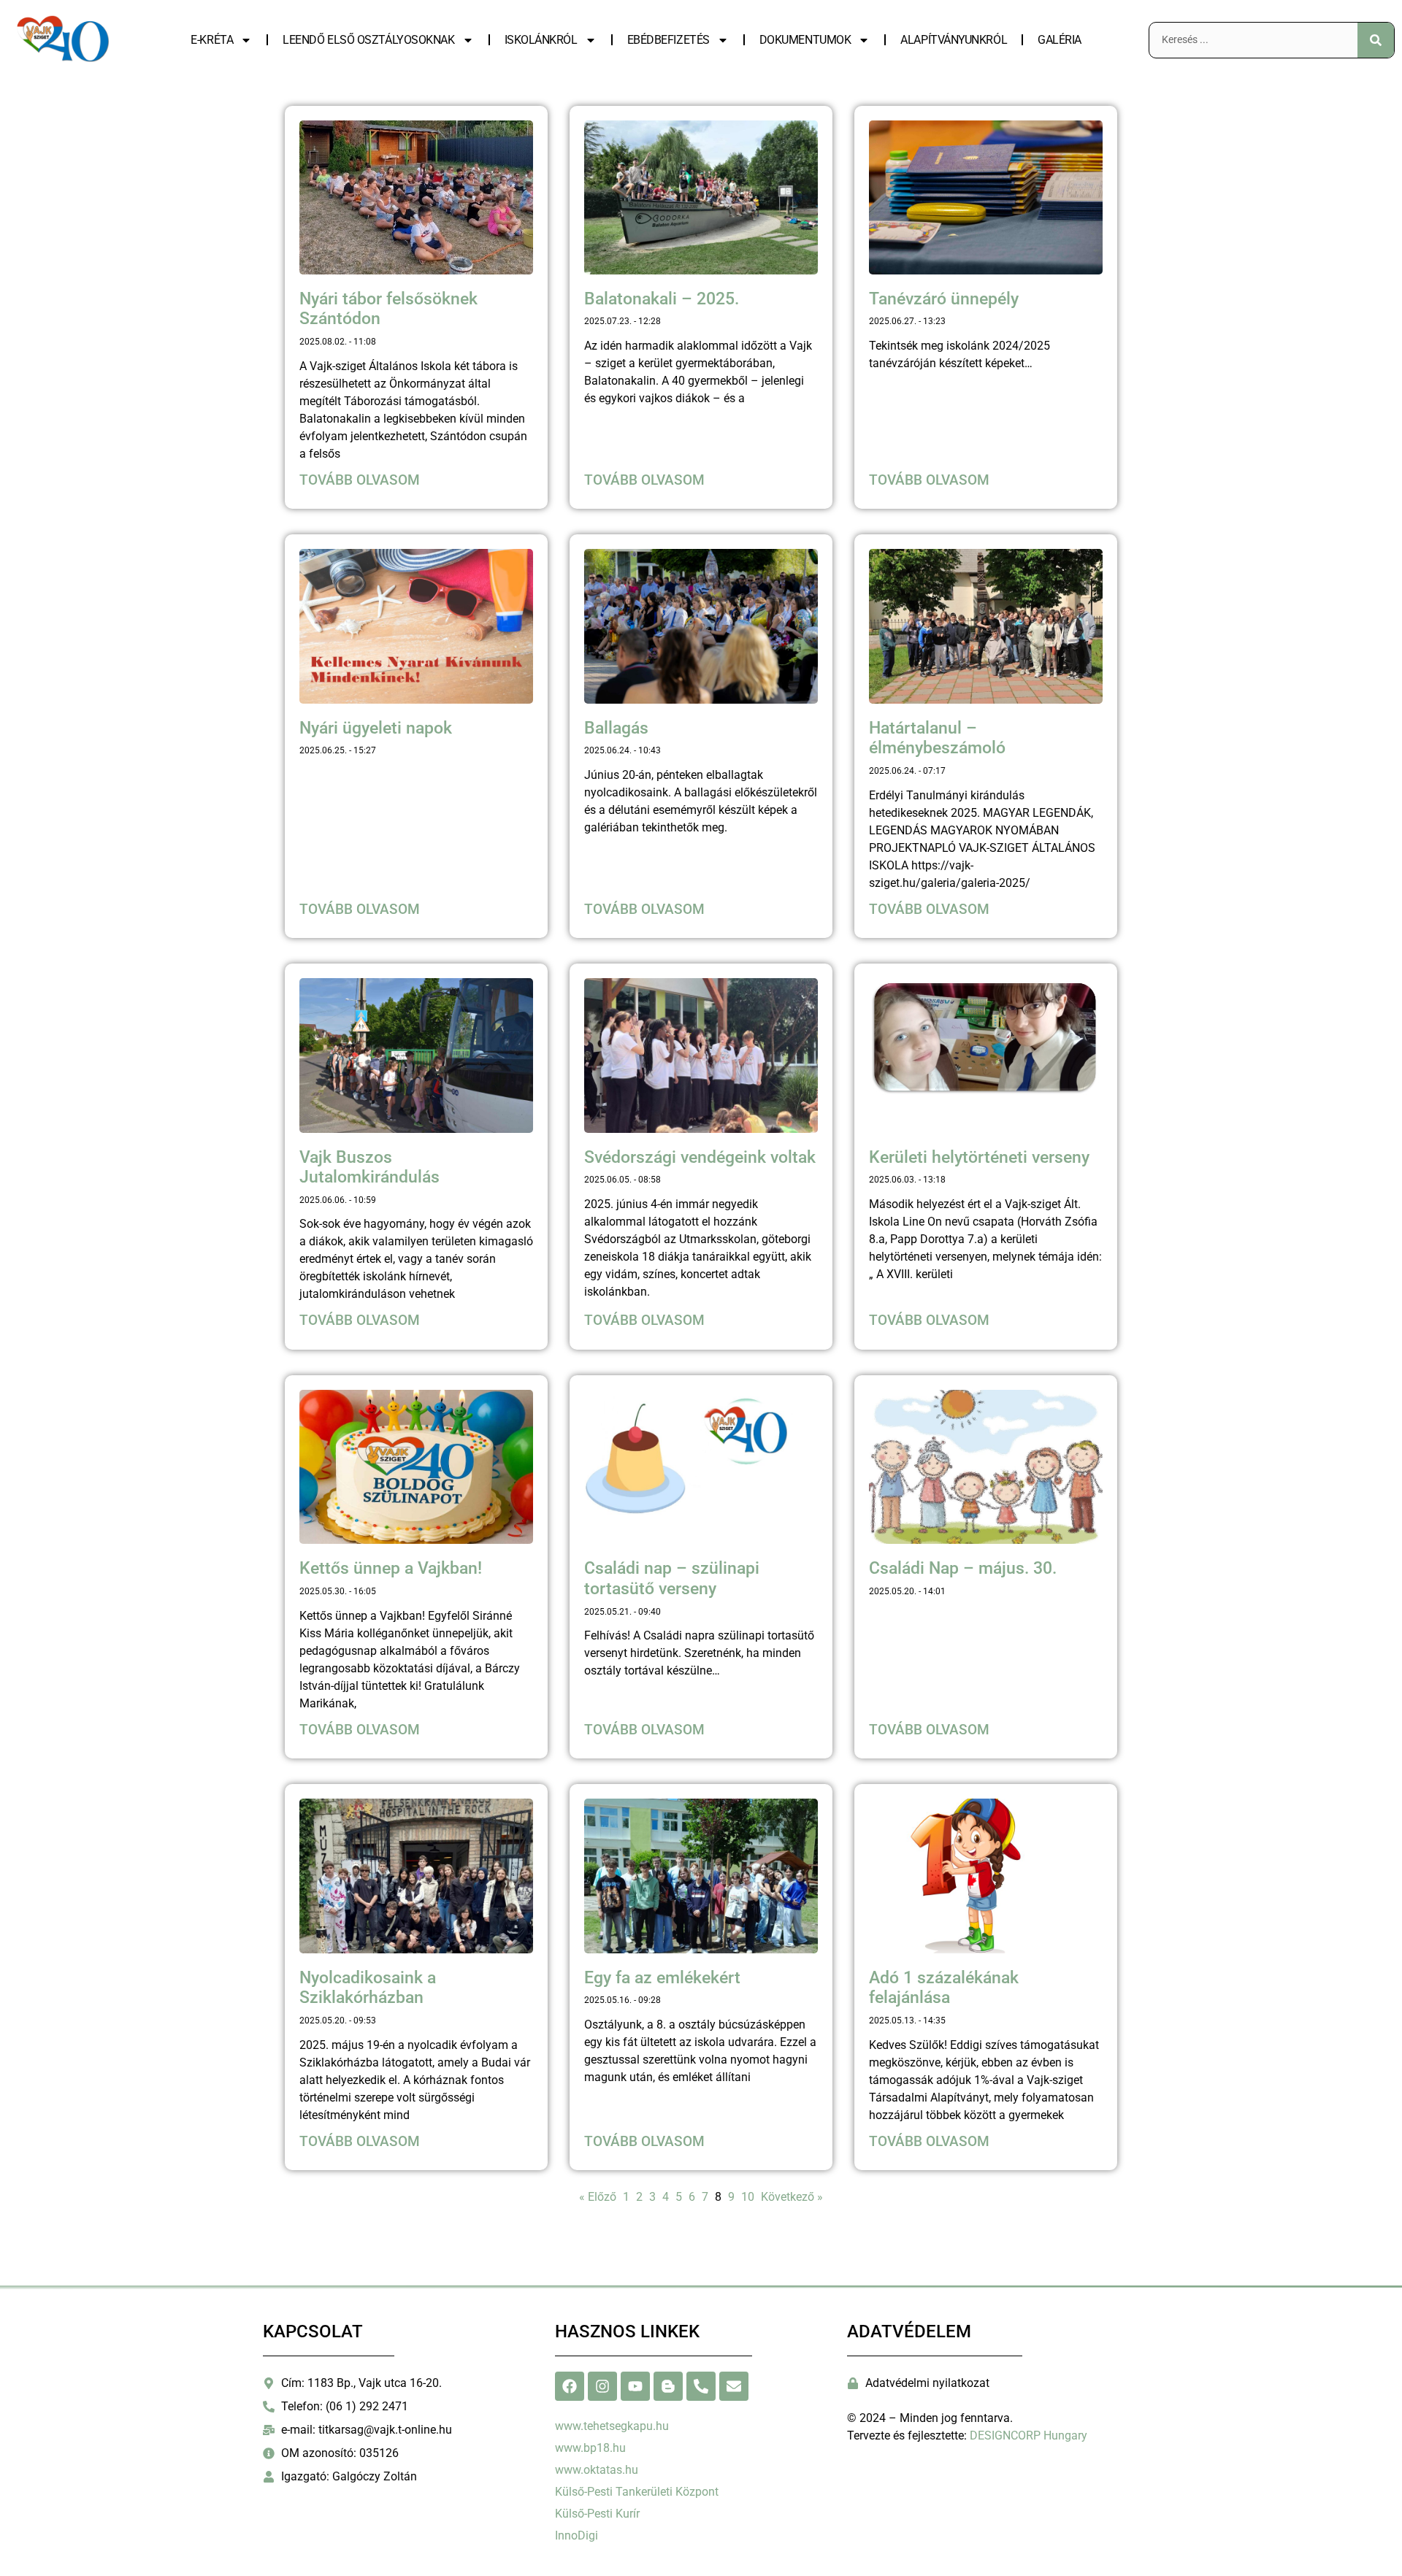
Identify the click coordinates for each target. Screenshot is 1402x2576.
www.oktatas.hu (597, 2470)
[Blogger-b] (668, 2386)
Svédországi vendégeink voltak (700, 1157)
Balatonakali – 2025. (662, 299)
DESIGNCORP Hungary (1028, 2435)
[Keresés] (1376, 40)
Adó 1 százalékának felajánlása (944, 1988)
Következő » (792, 2197)
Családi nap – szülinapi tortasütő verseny (672, 1579)
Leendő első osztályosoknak (368, 40)
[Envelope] (734, 2386)
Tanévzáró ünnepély (944, 299)
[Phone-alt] (701, 2386)
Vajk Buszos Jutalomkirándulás (369, 1168)
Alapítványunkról (954, 40)
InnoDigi (576, 2535)
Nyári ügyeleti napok (376, 728)
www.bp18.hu (590, 2448)
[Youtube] (635, 2386)
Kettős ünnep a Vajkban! (391, 1568)
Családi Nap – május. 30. (963, 1568)
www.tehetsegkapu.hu (612, 2426)
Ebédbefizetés (669, 40)
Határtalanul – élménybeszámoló (937, 738)
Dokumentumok (805, 40)
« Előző (598, 2197)
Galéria (1060, 40)
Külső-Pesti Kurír (597, 2514)
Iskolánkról (541, 40)
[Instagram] (602, 2386)
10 (748, 2197)
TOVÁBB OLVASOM (360, 480)
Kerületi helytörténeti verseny (979, 1157)
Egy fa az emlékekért (662, 1978)
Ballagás (616, 728)
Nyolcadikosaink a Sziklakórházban (368, 1988)
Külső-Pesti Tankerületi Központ (637, 2492)
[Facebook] (570, 2386)
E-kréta (212, 40)
